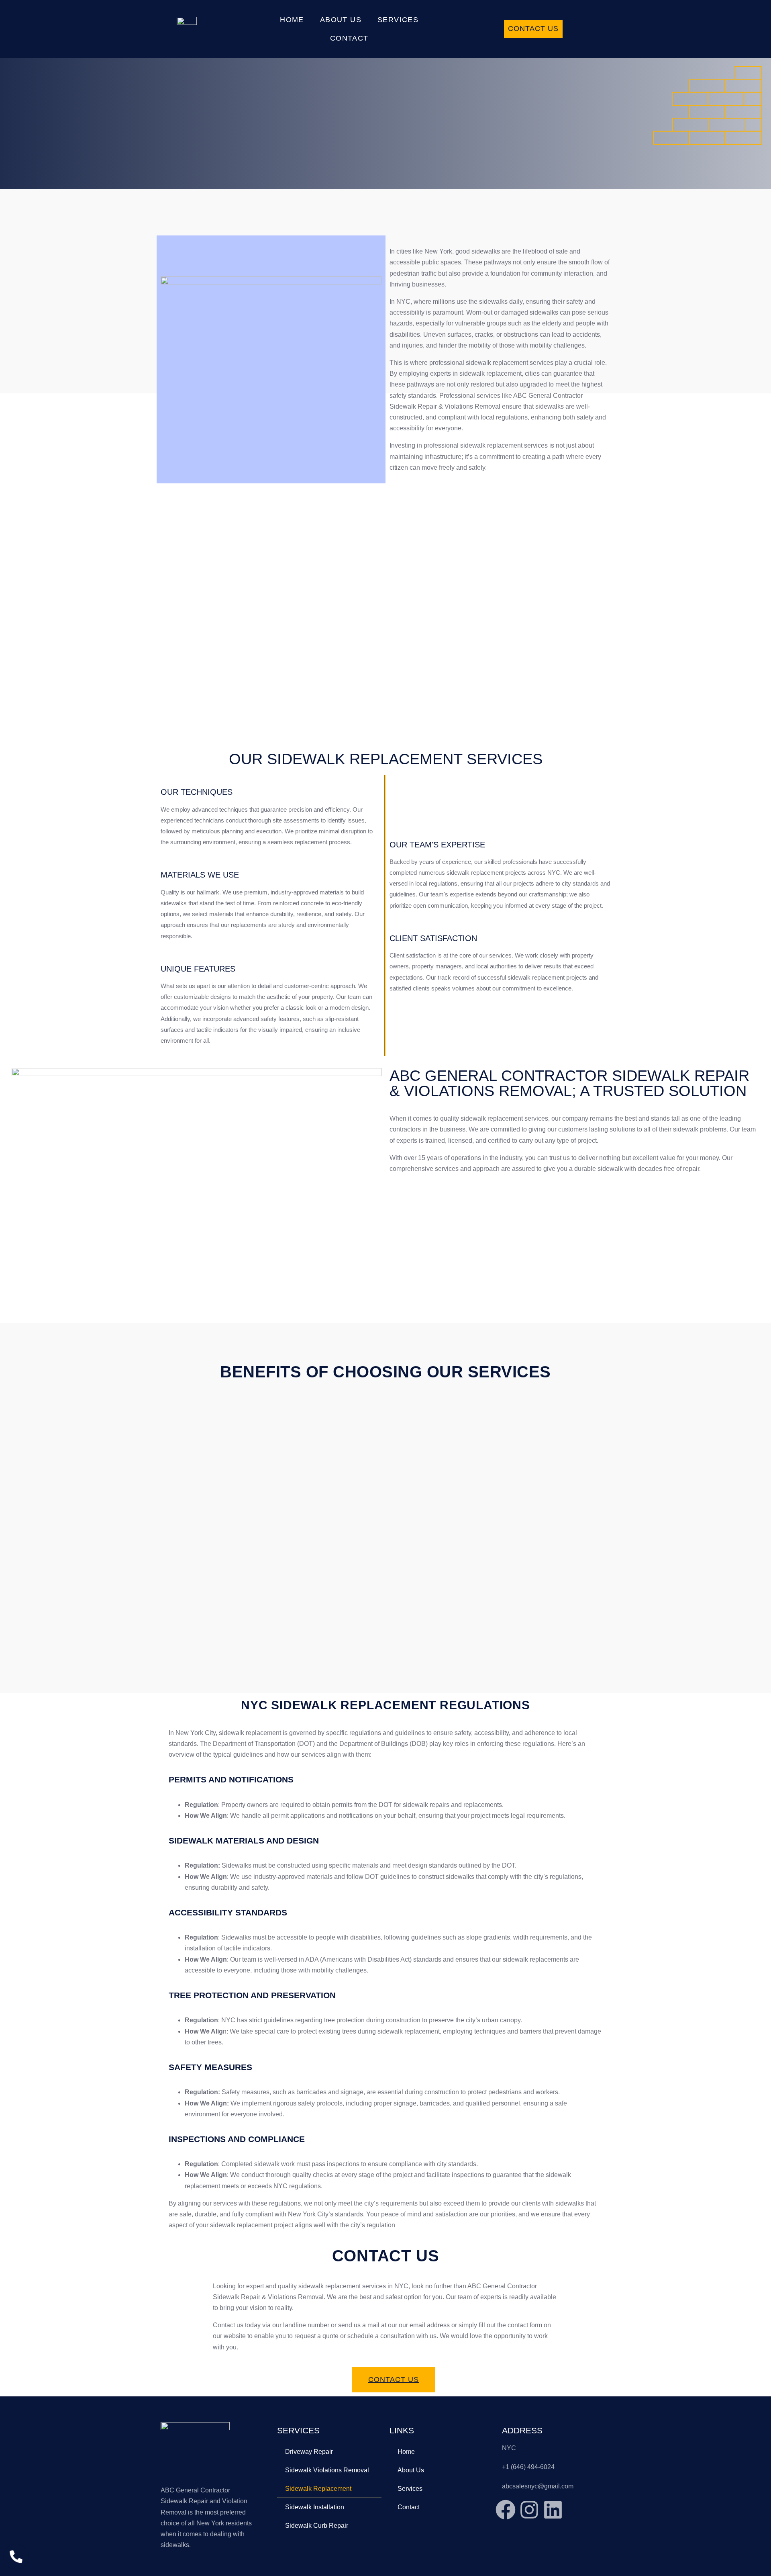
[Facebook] (506, 2510)
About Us (341, 20)
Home (292, 20)
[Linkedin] (553, 2510)
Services (398, 20)
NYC (509, 2448)
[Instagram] (529, 2510)
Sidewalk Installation (315, 2507)
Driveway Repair (309, 2452)
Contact (349, 38)
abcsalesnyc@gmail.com (538, 2486)
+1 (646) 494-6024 (528, 2467)
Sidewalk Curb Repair (317, 2526)
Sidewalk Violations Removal (327, 2470)
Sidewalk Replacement (318, 2489)
